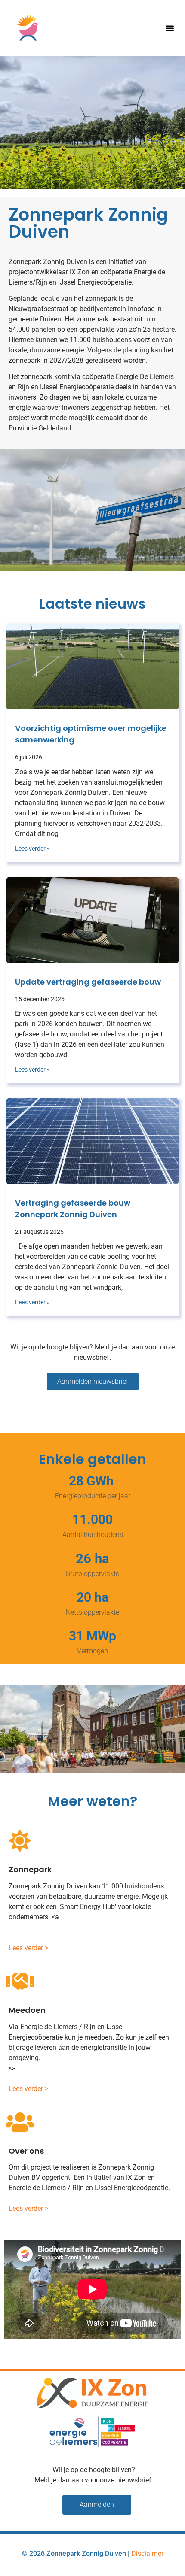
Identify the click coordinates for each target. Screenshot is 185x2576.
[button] (170, 28)
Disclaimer (147, 2553)
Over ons (26, 2151)
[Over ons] (20, 2122)
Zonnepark (30, 1869)
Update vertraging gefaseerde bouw (88, 982)
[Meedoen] (20, 1982)
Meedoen (27, 2010)
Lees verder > (28, 1948)
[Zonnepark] (20, 1841)
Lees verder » (32, 849)
